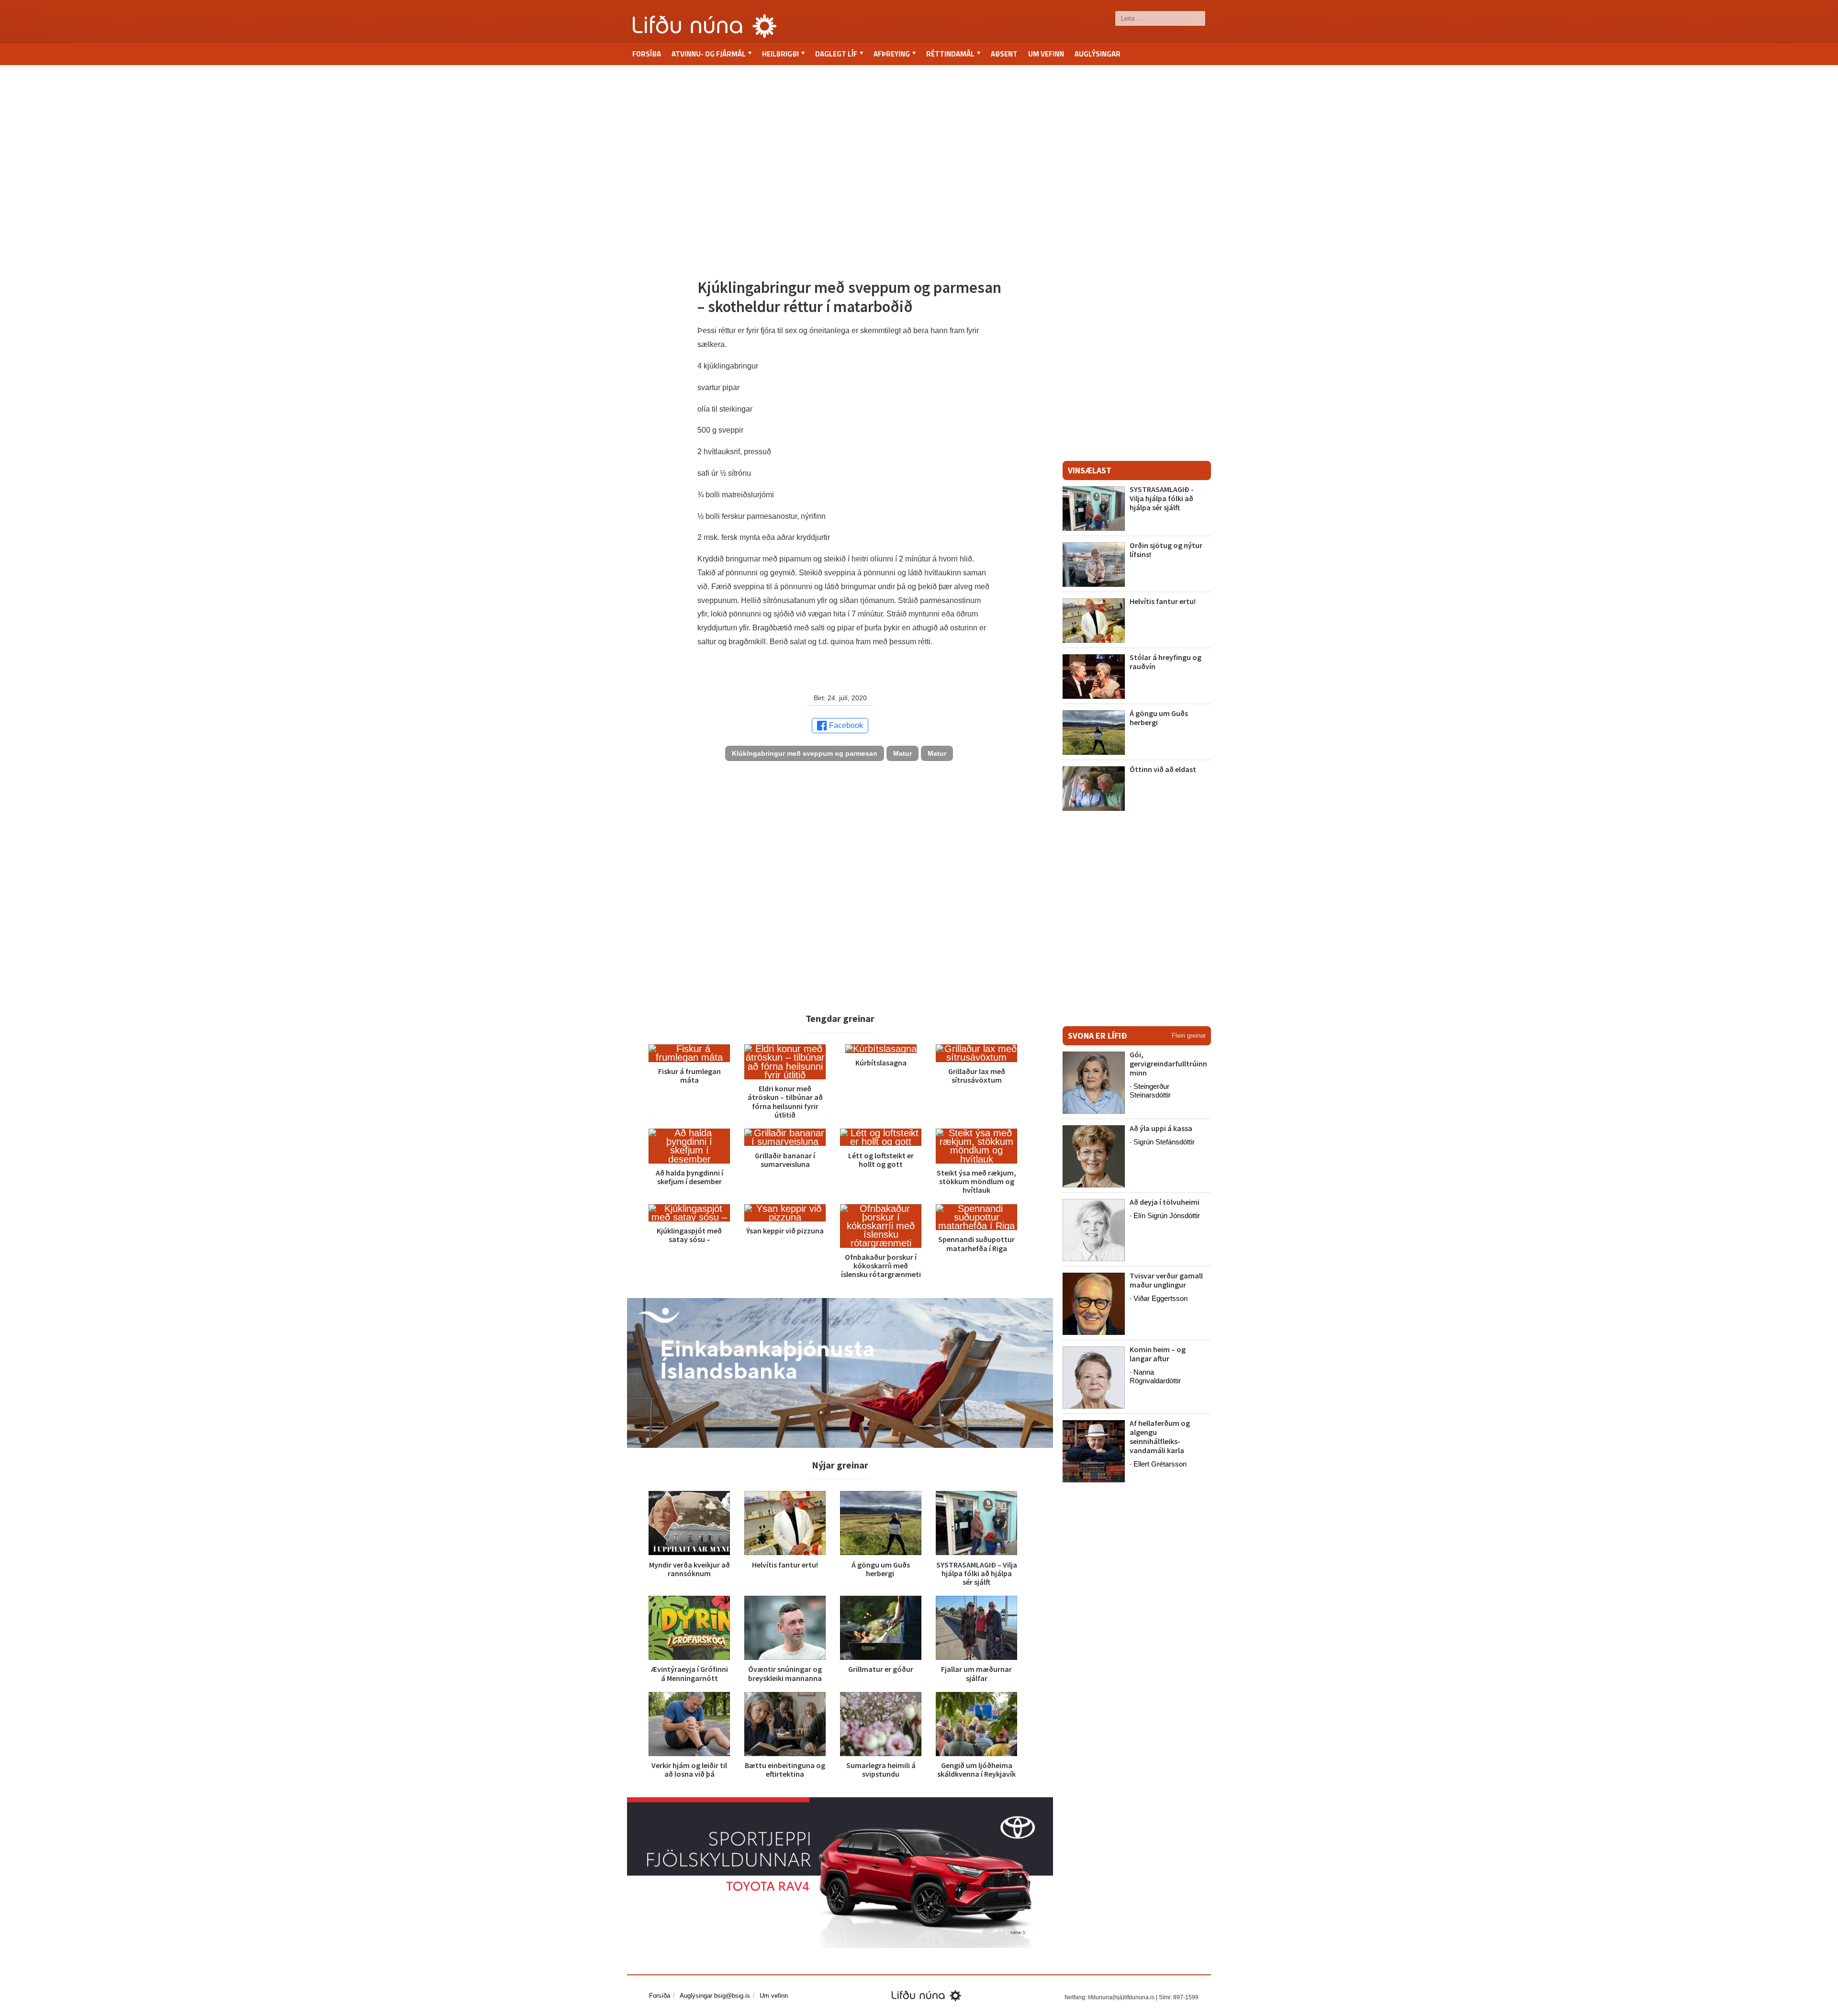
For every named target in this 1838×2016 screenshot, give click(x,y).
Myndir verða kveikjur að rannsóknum (689, 1569)
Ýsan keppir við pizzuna (785, 1231)
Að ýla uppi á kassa (1161, 1128)
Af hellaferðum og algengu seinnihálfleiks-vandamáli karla (1160, 1437)
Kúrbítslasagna (881, 1063)
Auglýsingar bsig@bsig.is (715, 1996)
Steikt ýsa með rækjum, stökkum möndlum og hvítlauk (976, 1181)
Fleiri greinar (1189, 1036)
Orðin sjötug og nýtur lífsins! (1166, 550)
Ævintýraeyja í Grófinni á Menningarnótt (689, 1673)
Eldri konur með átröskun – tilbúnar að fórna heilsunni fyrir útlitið (785, 1102)
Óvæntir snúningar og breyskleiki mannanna (785, 1673)
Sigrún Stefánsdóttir (1164, 1142)
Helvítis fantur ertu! (785, 1565)
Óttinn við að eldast (1163, 769)
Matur (902, 753)
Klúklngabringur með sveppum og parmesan (805, 753)
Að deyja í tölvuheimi (1165, 1202)
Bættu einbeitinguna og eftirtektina (785, 1770)
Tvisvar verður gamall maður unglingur (1166, 1280)
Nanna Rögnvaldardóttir (1155, 1376)
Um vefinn (1046, 54)
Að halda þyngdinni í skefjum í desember (689, 1177)
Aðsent (1004, 54)
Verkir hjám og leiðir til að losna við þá (689, 1770)
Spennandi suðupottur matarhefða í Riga (976, 1243)
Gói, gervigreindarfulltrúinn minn (1168, 1064)
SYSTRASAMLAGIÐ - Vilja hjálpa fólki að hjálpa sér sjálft (1162, 498)
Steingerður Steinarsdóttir (1150, 1091)
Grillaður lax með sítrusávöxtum (977, 1075)
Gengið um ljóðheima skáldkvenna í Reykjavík (976, 1770)
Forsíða (647, 54)
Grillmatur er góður (881, 1669)
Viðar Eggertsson (1160, 1298)
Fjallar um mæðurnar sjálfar (976, 1673)
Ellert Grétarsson (1160, 1464)
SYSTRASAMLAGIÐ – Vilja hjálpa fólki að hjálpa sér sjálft (977, 1573)
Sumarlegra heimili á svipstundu (881, 1770)
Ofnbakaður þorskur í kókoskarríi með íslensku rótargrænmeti (881, 1266)
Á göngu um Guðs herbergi (881, 1569)
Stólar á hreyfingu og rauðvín (1166, 662)
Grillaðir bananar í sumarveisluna (785, 1160)
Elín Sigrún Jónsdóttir (1167, 1215)
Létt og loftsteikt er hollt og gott (881, 1160)
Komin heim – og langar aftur (1158, 1354)
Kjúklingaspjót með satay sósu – (689, 1235)
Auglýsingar (1098, 54)
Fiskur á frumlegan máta (689, 1075)
